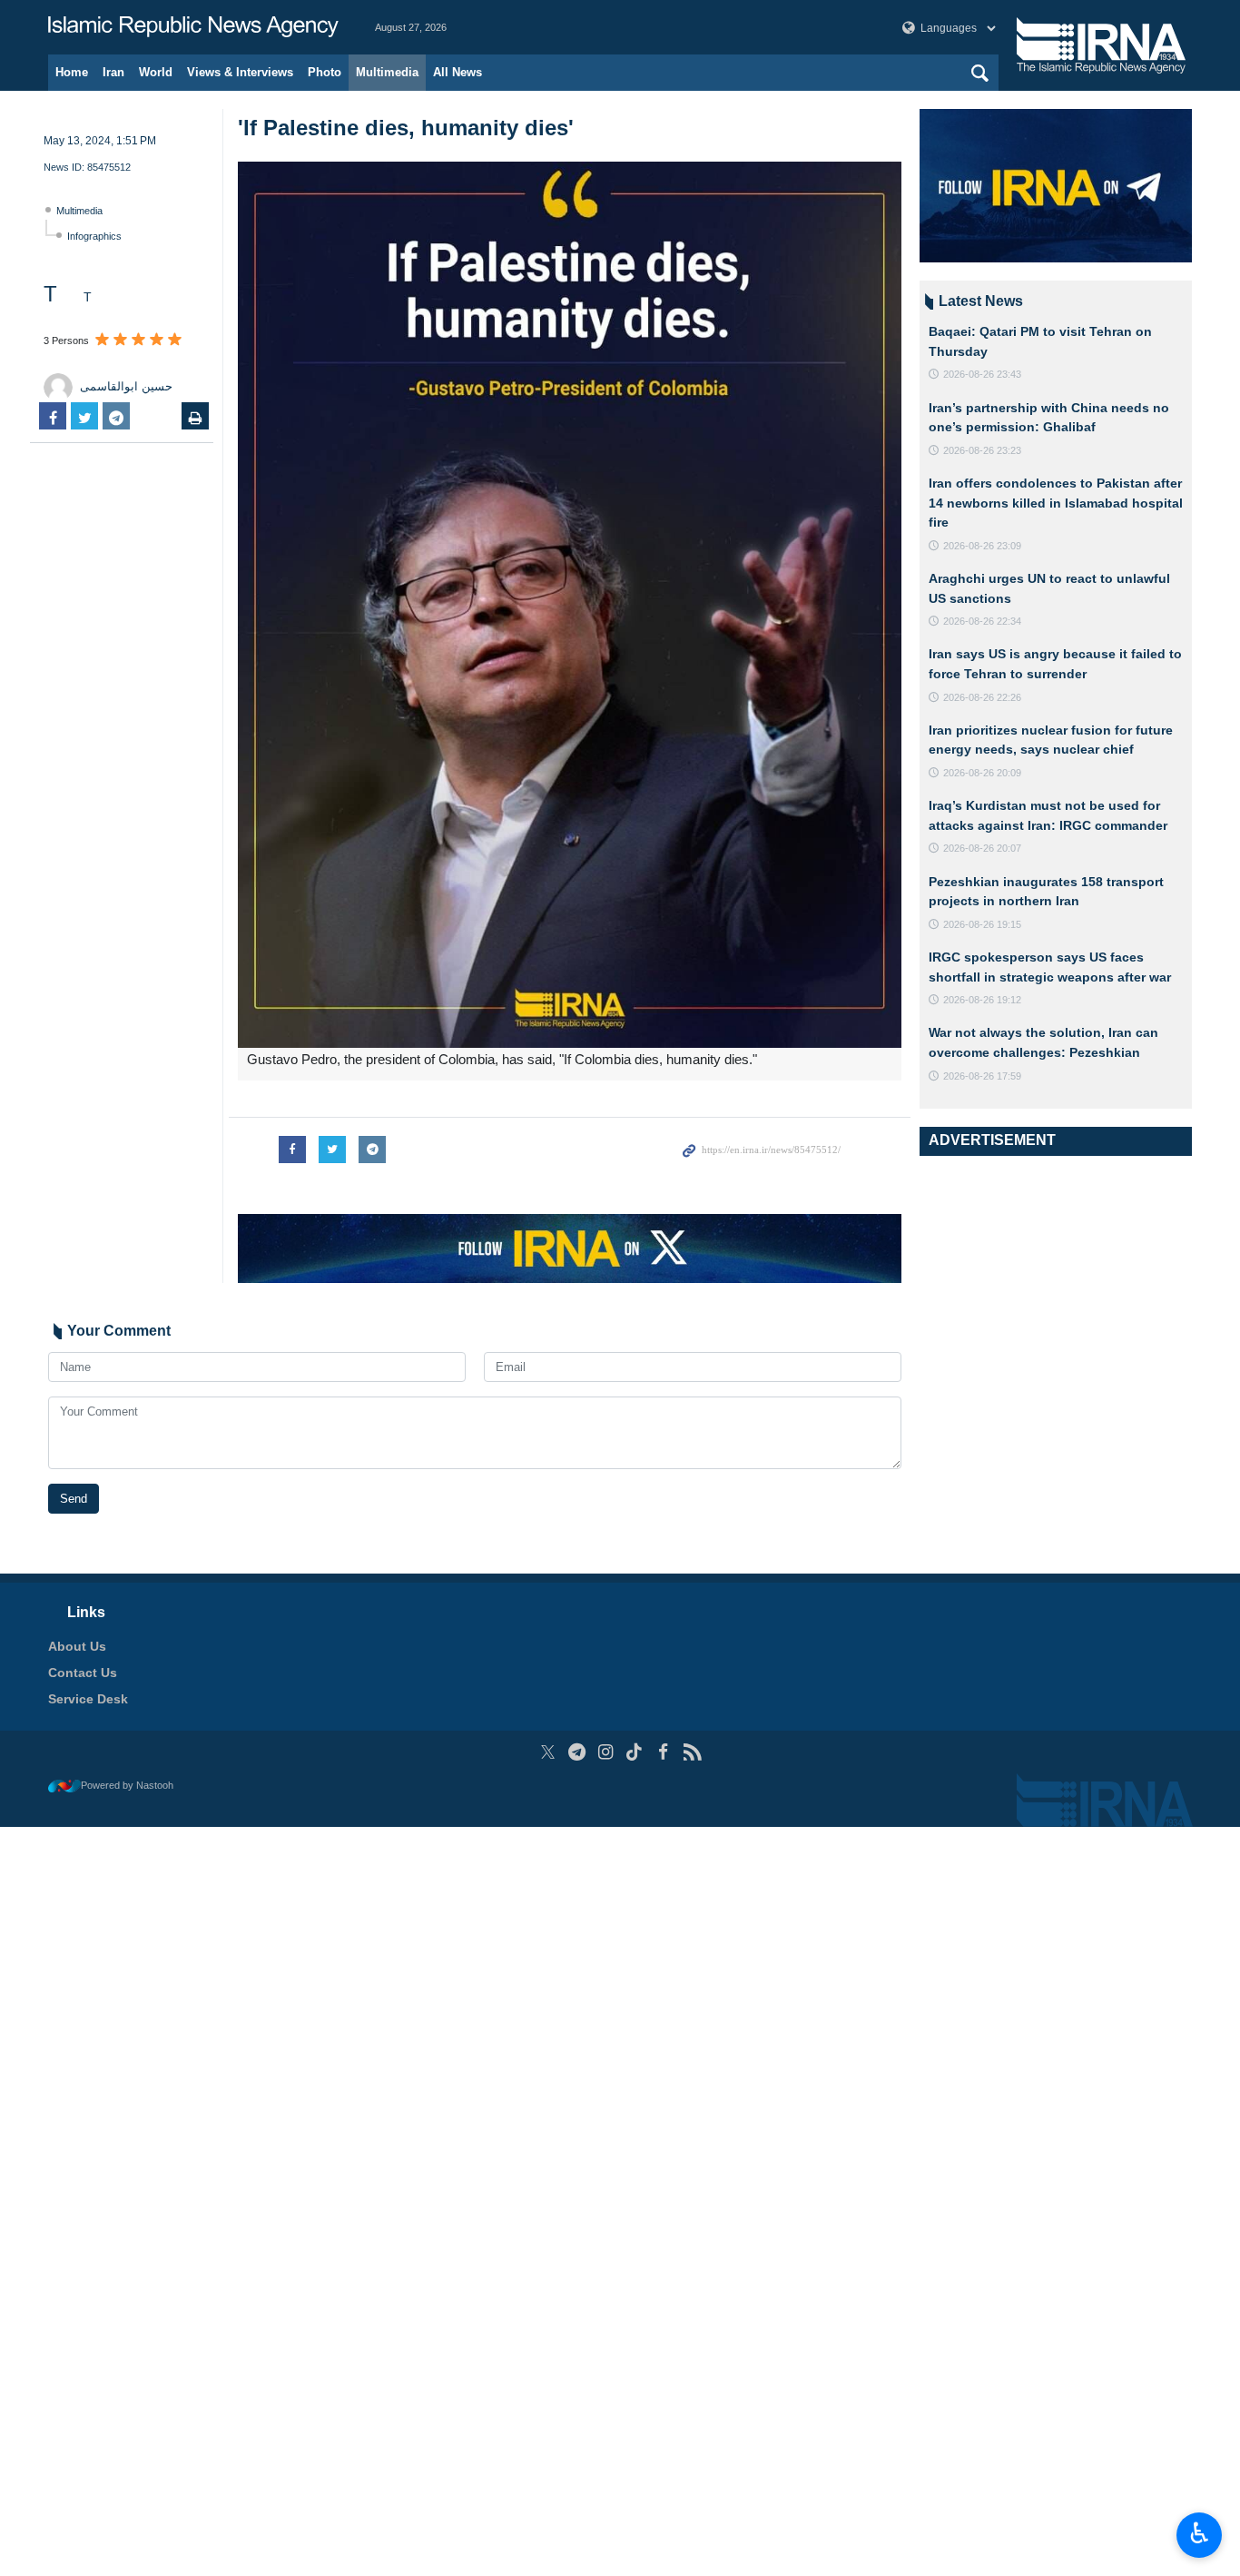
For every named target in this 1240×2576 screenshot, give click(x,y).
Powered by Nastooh (127, 1785)
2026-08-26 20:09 (982, 773)
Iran (113, 72)
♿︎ (1200, 2533)
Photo (325, 72)
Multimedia (387, 72)
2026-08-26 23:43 (982, 374)
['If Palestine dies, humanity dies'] (570, 605)
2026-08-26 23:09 (982, 546)
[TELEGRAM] (577, 1752)
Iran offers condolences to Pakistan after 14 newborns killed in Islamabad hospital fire (1056, 503)
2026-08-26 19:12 (982, 1000)
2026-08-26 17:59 (982, 1076)
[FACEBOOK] (663, 1752)
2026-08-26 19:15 (982, 924)
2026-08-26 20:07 (982, 848)
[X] (548, 1752)
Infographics (94, 236)
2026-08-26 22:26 (982, 697)
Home (72, 72)
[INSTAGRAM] (606, 1752)
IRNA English (193, 27)
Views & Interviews (240, 72)
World (156, 72)
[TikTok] (635, 1752)
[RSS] (692, 1752)
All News (458, 72)
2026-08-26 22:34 (982, 621)
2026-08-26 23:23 (982, 450)
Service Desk (88, 1699)
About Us (77, 1646)
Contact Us (83, 1673)
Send (74, 1499)
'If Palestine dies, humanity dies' (406, 128)
